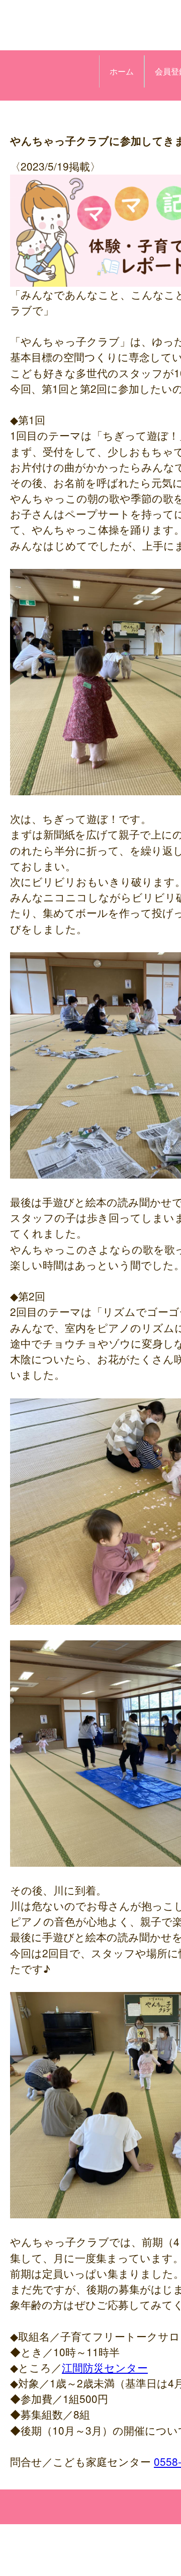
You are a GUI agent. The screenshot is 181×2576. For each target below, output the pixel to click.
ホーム (122, 71)
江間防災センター (105, 2367)
